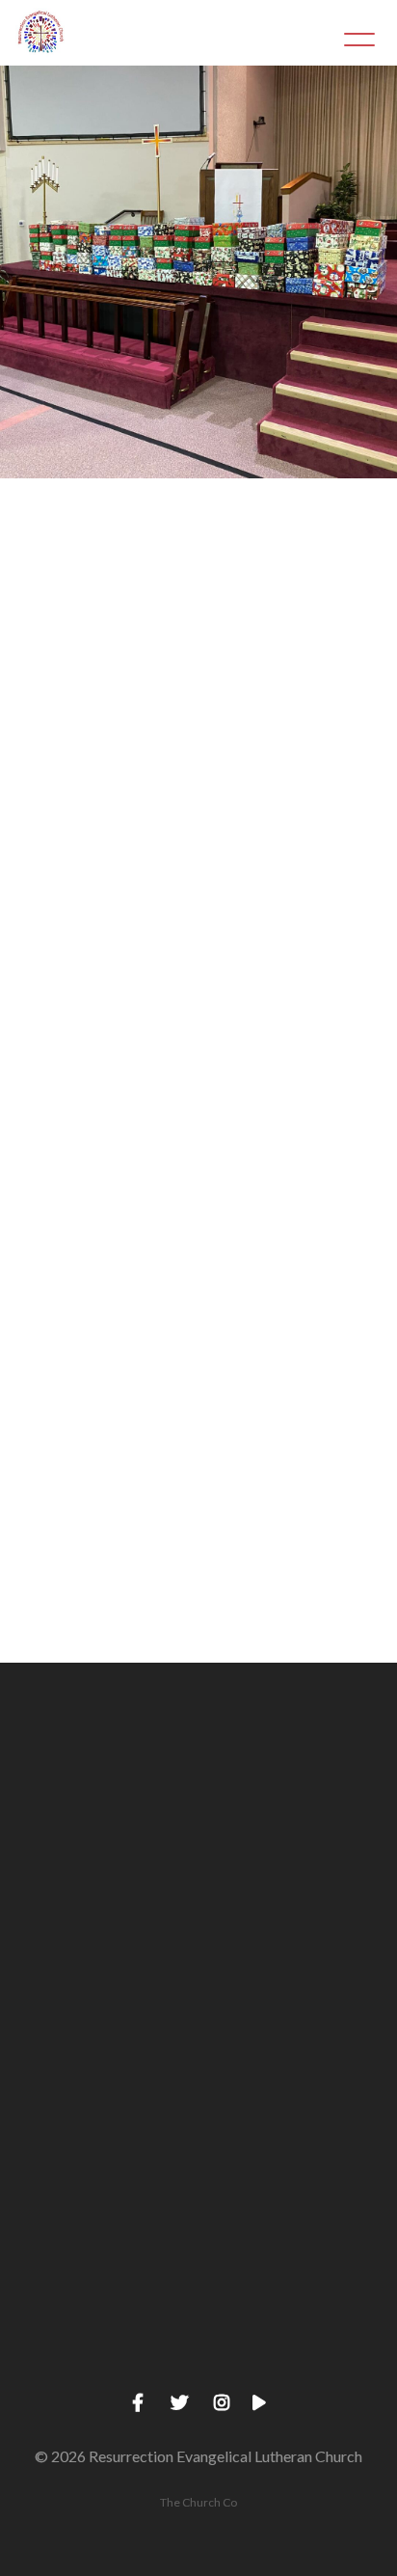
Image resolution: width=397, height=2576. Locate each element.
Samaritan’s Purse (234, 570)
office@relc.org (187, 1325)
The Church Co (198, 2502)
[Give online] (198, 2260)
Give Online (198, 2368)
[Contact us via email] (198, 1769)
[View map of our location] (198, 2096)
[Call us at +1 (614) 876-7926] (198, 1933)
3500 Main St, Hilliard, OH (199, 2205)
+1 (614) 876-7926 (198, 2041)
